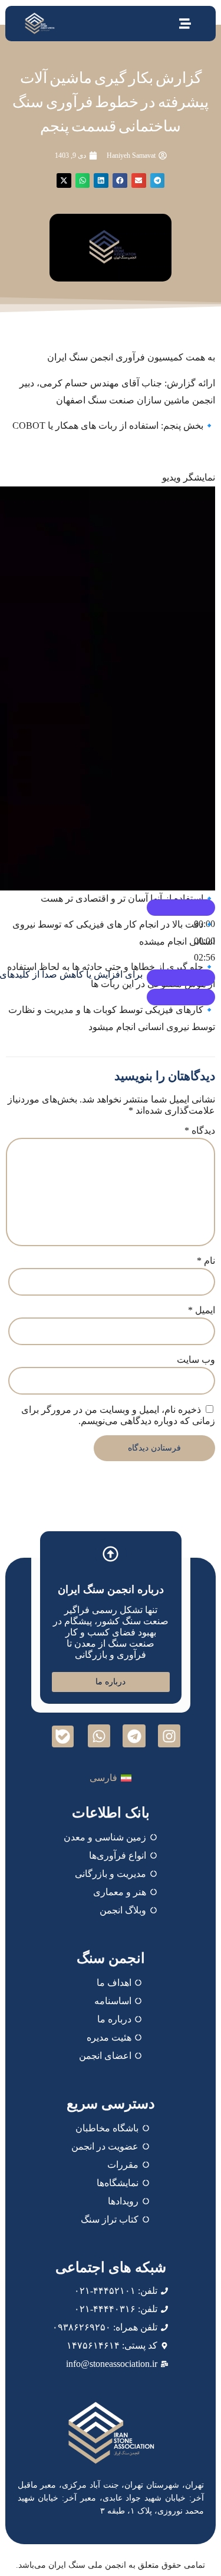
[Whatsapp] (99, 1736)
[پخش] (181, 908)
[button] (158, 181)
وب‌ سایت (196, 1360)
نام (206, 1261)
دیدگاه (200, 1130)
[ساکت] (181, 978)
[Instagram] (169, 1736)
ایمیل (202, 1310)
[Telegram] (134, 1736)
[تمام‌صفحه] (181, 997)
